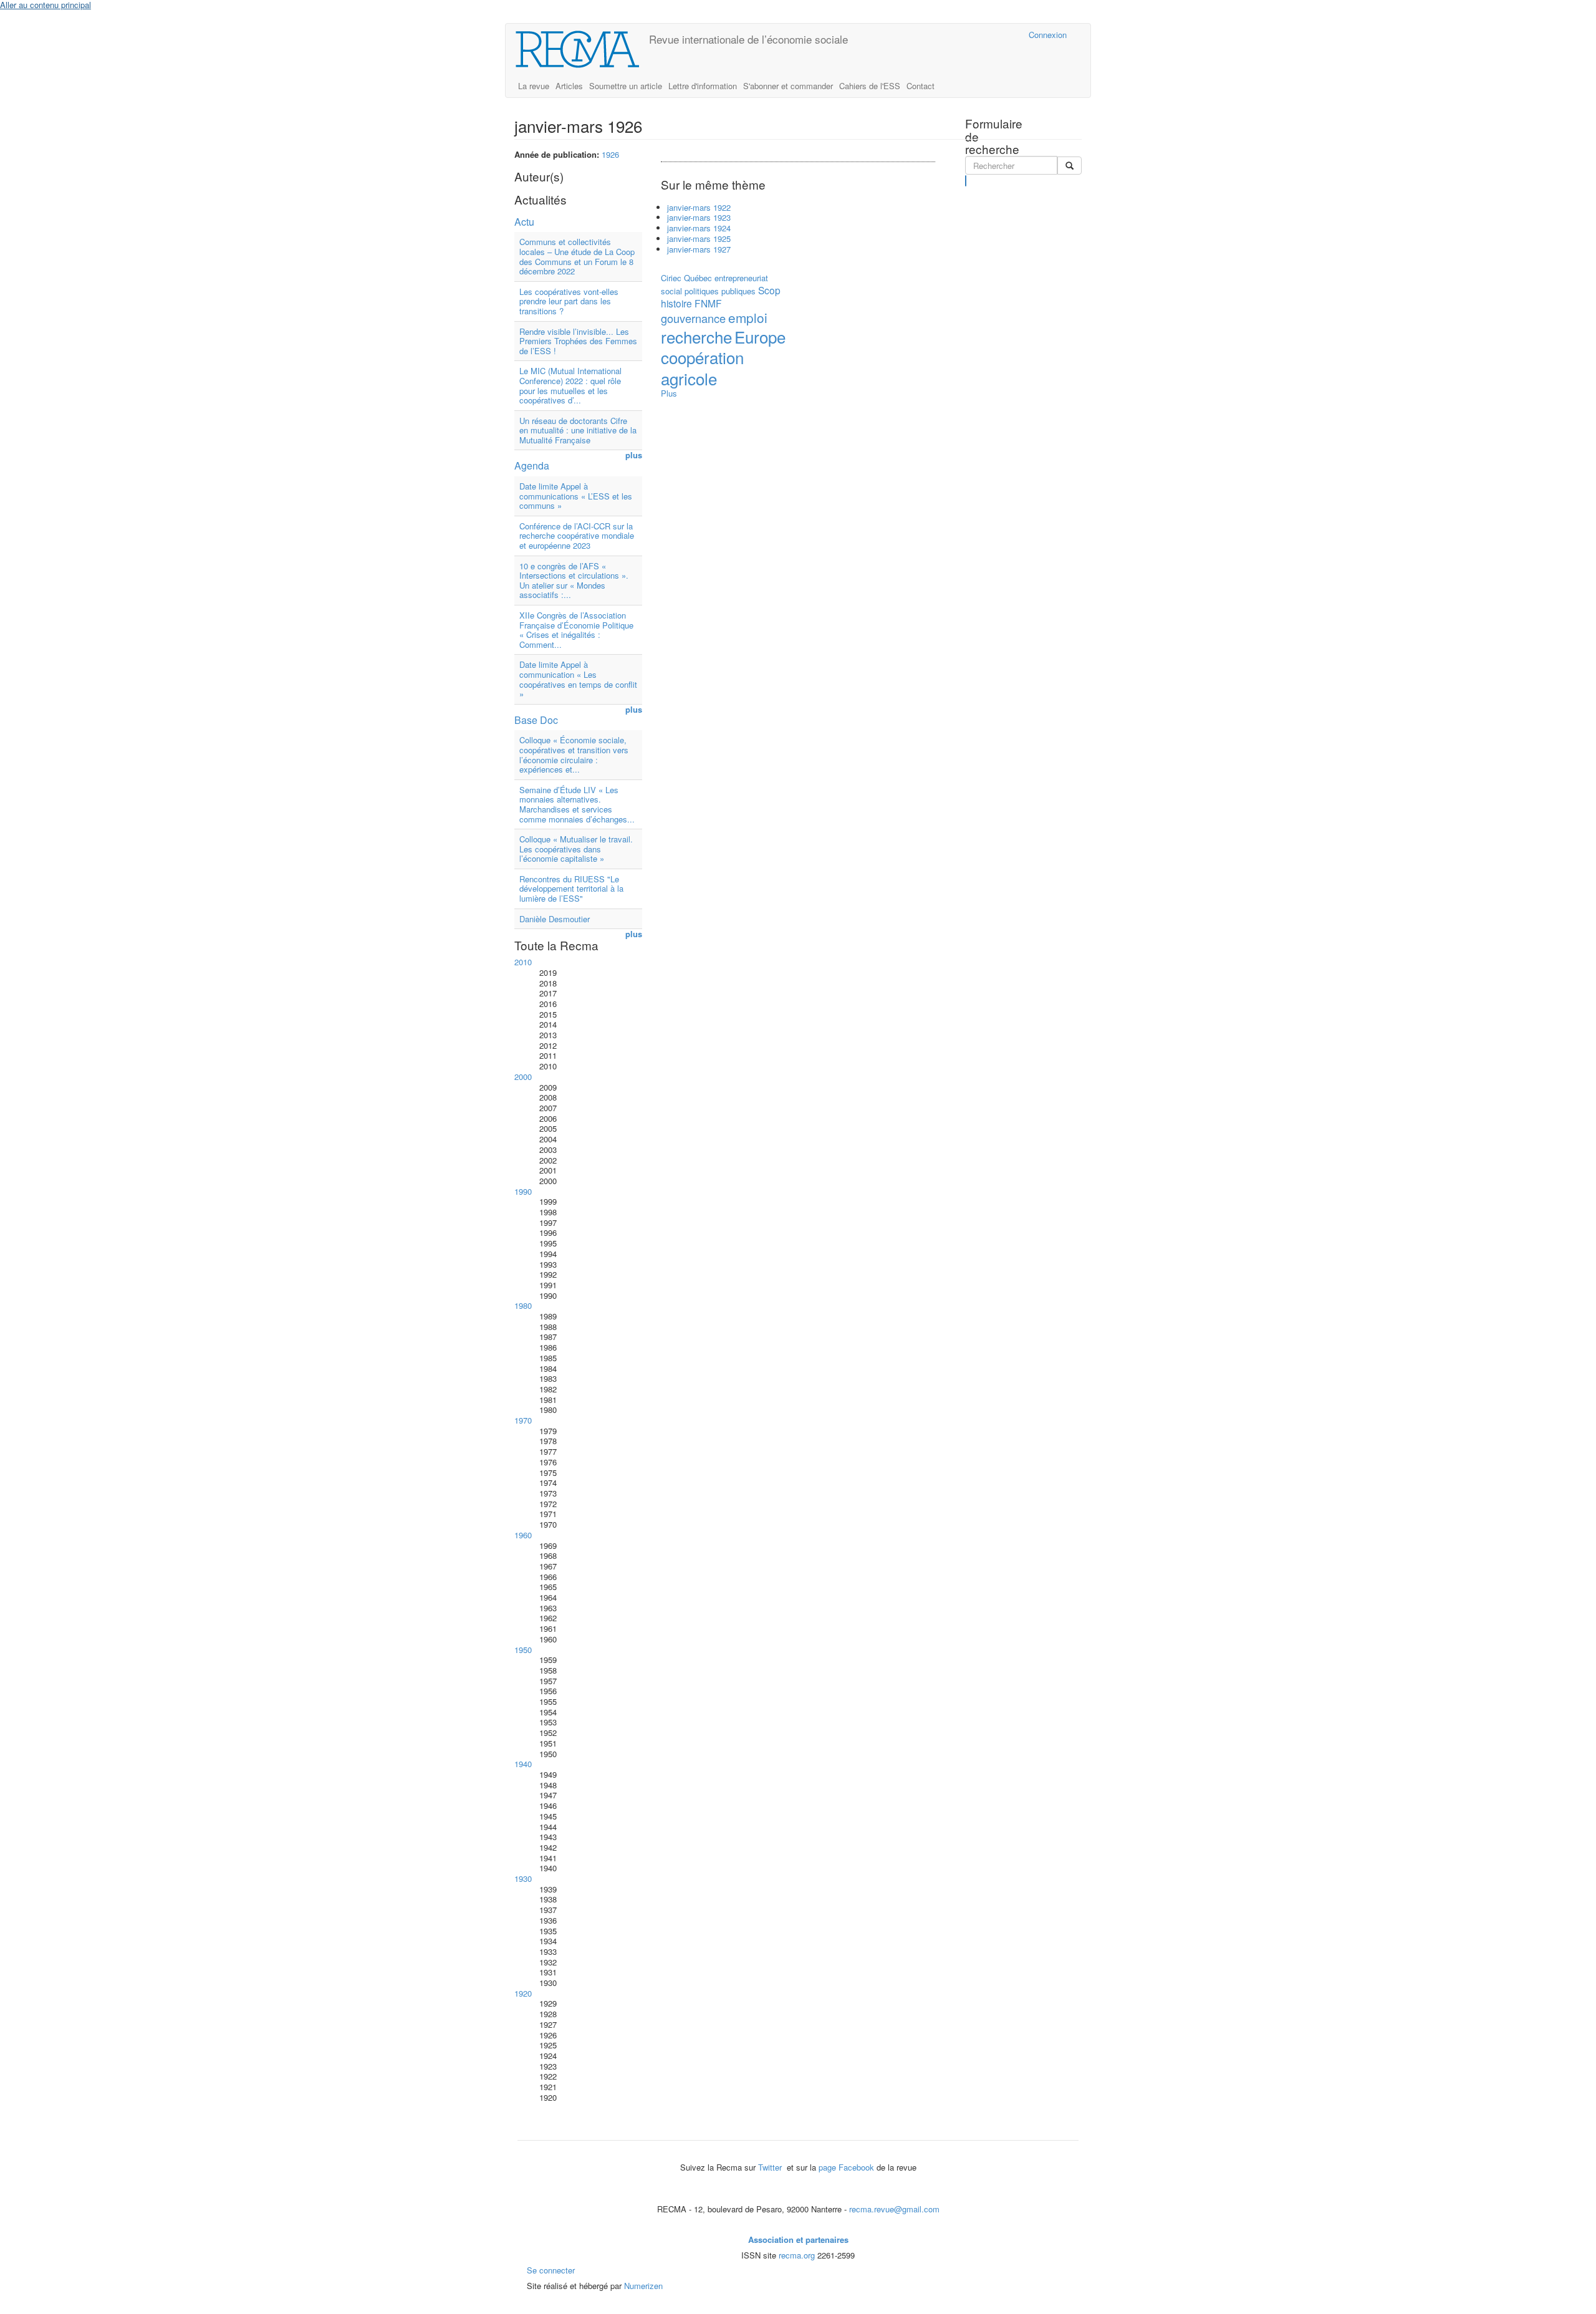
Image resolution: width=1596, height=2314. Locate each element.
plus (634, 456)
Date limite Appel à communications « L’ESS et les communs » (576, 496)
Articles (569, 86)
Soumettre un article (626, 86)
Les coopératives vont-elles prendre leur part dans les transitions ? (569, 301)
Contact (921, 86)
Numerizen (643, 2286)
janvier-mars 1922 (699, 207)
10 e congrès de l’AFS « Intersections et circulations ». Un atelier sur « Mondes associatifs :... (574, 581)
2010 (523, 962)
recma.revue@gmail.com (894, 2209)
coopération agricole (702, 367)
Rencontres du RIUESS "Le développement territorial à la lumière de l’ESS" (571, 889)
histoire (676, 303)
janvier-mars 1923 (699, 217)
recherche (696, 336)
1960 (523, 1535)
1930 (523, 1878)
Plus (669, 393)
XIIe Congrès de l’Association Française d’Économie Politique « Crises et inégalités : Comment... (576, 630)
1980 (523, 1305)
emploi (748, 317)
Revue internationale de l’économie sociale (748, 39)
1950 (523, 1650)
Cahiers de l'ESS (870, 86)
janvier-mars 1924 (699, 228)
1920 (523, 1993)
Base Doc (536, 720)
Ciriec (671, 278)
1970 (523, 1420)
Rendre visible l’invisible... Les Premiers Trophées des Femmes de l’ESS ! (578, 341)
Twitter (771, 2167)
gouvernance (693, 318)
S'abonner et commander (788, 86)
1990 (523, 1191)
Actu (524, 222)
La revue (534, 86)
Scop (769, 290)
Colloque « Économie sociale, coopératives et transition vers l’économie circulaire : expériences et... (574, 754)
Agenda (532, 465)
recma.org (797, 2255)
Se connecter (551, 2270)
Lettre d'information (703, 86)
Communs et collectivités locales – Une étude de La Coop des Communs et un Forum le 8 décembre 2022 (577, 256)
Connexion (1048, 35)
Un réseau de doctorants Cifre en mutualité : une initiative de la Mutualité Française (578, 430)
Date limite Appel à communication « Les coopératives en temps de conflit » (578, 679)
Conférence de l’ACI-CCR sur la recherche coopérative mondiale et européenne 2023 (577, 536)
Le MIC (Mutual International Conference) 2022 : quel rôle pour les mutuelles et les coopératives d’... (570, 385)
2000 (523, 1077)
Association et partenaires (798, 2239)
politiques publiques (720, 291)
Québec (698, 278)
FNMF (708, 303)
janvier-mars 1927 (699, 249)
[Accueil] (582, 49)
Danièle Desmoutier (555, 919)
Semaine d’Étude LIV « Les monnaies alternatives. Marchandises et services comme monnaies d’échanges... (577, 804)
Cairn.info (965, 35)
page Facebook (846, 2167)
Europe (760, 336)
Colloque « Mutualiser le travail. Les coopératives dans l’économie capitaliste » (576, 849)
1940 (523, 1764)
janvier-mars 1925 (699, 239)
